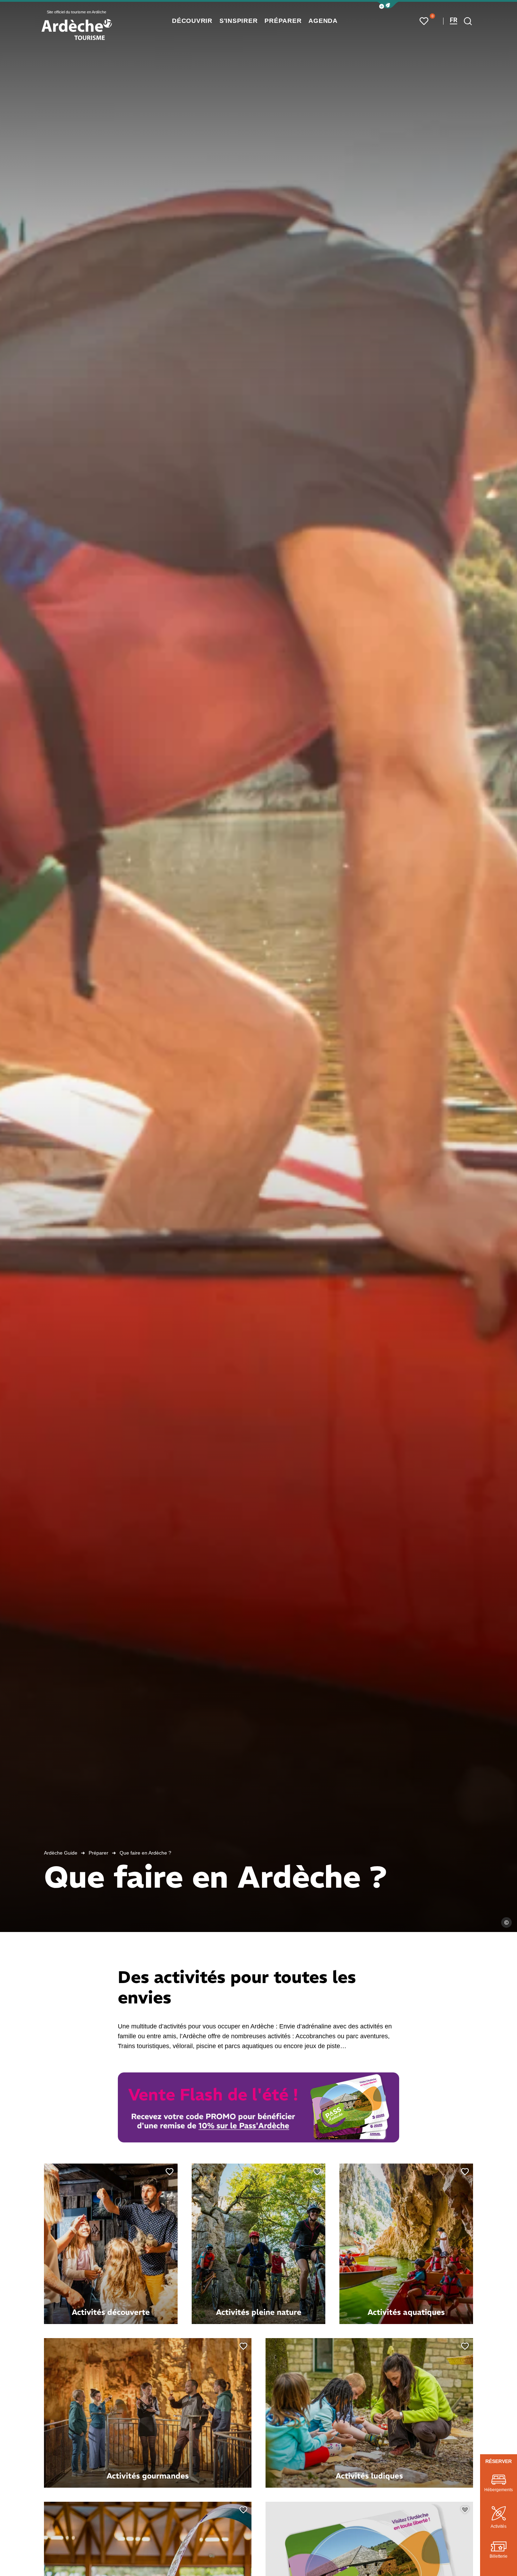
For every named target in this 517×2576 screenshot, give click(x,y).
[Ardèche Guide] (77, 30)
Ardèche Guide (61, 1853)
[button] (388, 5)
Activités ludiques (369, 2476)
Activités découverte (111, 2312)
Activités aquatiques (406, 2312)
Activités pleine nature (259, 2312)
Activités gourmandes (148, 2476)
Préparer (98, 1853)
